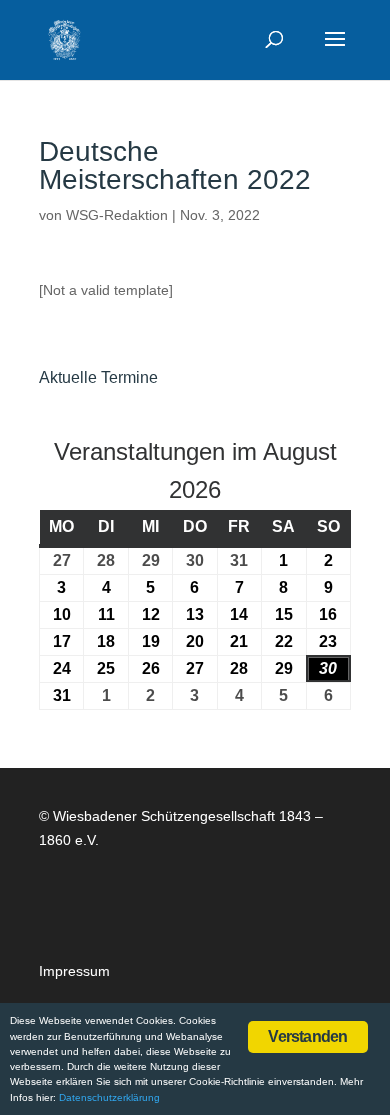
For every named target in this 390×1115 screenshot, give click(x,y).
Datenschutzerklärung (109, 1097)
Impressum (74, 971)
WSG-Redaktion (117, 215)
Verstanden (307, 1036)
